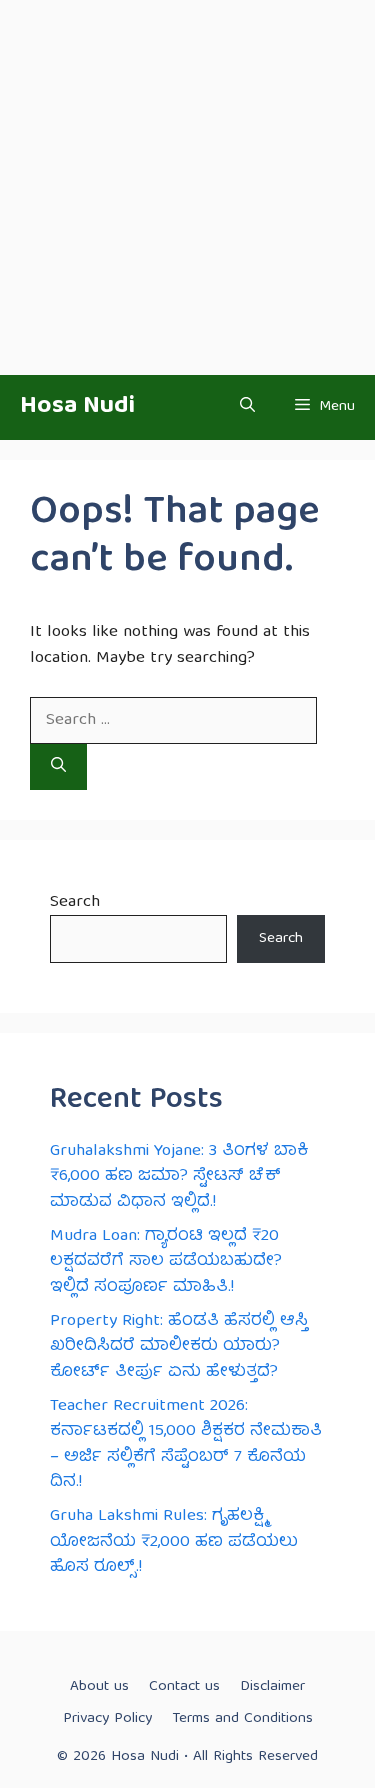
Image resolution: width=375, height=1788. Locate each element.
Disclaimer (272, 1687)
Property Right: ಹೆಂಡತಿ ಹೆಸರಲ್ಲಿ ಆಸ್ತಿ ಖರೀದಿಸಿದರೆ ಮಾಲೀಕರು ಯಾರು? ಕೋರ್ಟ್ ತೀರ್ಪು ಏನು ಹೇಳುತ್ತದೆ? (179, 1347)
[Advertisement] (187, 187)
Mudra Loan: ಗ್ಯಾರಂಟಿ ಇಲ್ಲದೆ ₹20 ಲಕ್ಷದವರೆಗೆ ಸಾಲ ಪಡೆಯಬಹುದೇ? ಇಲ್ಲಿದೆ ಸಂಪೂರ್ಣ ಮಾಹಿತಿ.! (166, 1262)
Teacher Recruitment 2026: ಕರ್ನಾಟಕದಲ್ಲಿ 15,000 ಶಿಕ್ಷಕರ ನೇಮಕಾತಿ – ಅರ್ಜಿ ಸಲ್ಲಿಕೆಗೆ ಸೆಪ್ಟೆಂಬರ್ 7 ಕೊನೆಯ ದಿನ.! (186, 1445)
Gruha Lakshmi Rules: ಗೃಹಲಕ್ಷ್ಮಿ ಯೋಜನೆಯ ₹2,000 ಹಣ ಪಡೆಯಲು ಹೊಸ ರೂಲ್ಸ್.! (174, 1542)
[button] (247, 407)
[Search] (58, 767)
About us (99, 1687)
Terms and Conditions (242, 1719)
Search (75, 902)
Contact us (184, 1687)
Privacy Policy (107, 1719)
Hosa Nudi (77, 407)
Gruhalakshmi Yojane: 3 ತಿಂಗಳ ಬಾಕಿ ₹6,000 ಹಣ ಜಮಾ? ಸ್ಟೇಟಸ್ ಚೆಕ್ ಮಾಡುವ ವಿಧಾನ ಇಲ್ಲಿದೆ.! (179, 1177)
